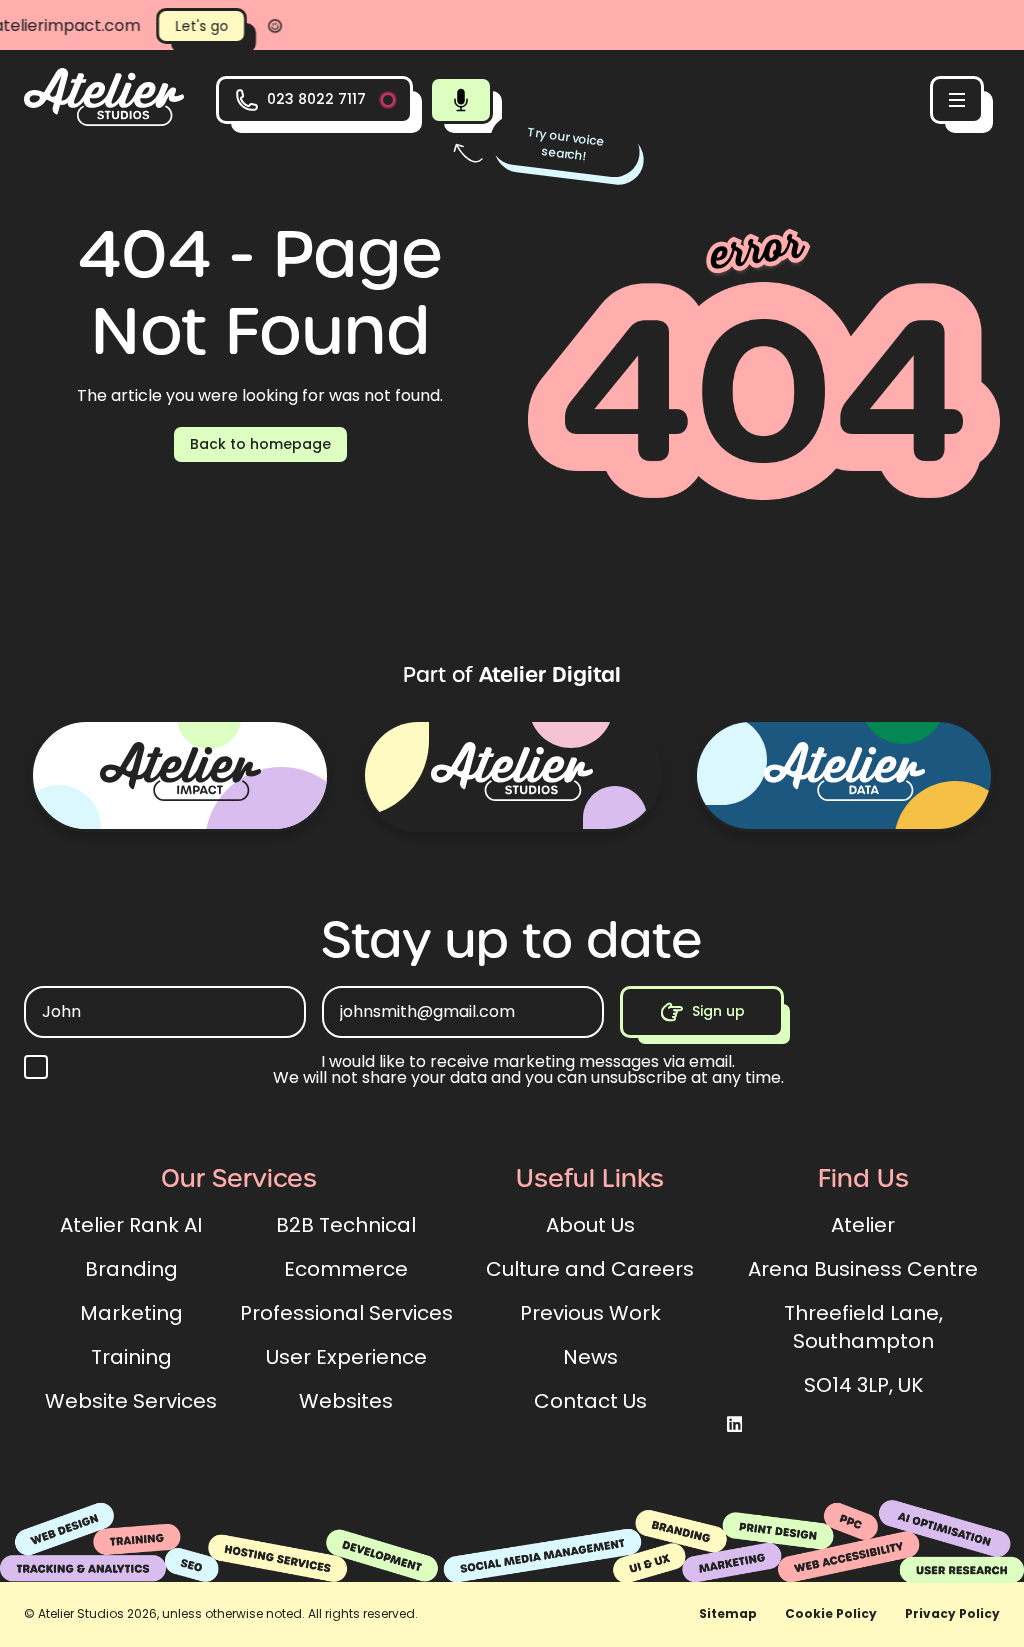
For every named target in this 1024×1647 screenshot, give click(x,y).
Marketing (131, 1313)
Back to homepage (260, 444)
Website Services (131, 1401)
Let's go (170, 26)
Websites (346, 1401)
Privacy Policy (952, 1613)
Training (131, 1357)
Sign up (718, 1011)
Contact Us (590, 1401)
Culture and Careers (590, 1269)
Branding (131, 1269)
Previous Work (590, 1313)
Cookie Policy (831, 1613)
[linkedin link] (735, 1425)
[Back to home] (104, 120)
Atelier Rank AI (131, 1225)
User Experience (346, 1357)
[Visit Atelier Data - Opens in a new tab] (844, 775)
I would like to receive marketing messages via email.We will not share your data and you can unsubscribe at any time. (528, 1070)
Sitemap (728, 1613)
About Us (590, 1225)
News (590, 1357)
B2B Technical (346, 1225)
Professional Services (346, 1313)
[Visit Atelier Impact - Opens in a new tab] (180, 775)
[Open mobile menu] (957, 100)
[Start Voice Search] (461, 100)
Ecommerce (346, 1269)
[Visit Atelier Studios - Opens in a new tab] (512, 775)
